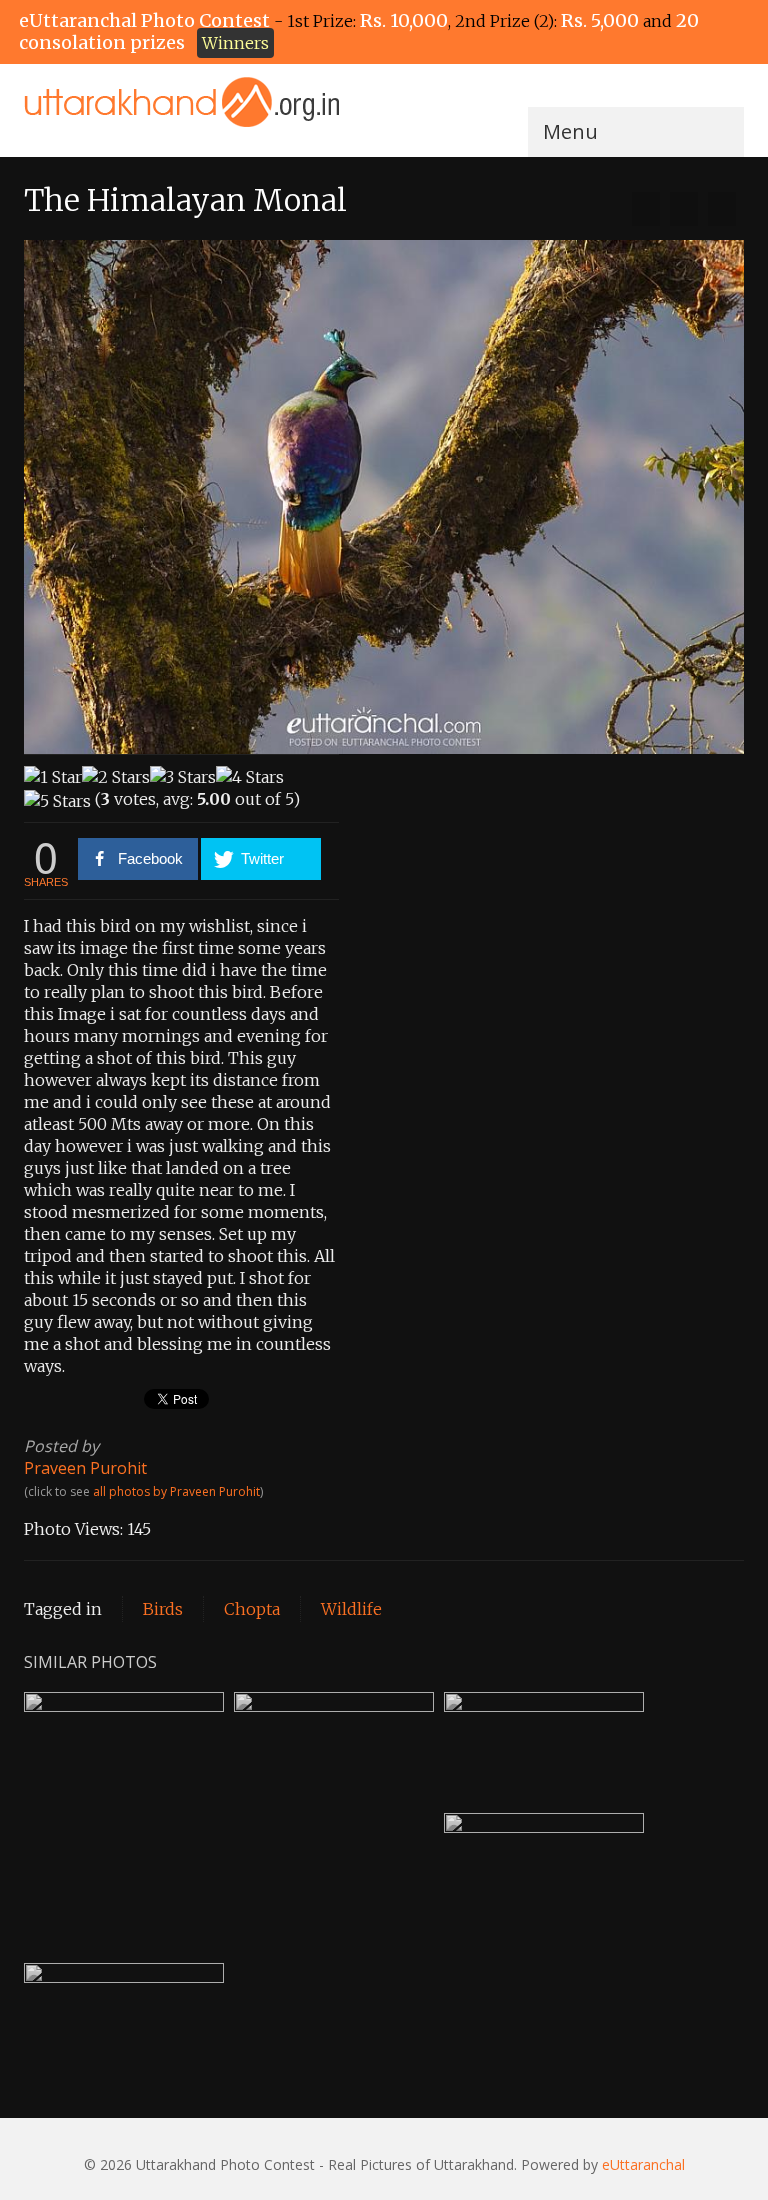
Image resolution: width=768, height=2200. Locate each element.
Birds (163, 1609)
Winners (235, 43)
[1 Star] (53, 777)
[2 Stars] (116, 777)
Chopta (252, 1609)
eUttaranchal (643, 2164)
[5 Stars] (57, 801)
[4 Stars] (250, 777)
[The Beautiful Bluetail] (722, 209)
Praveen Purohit (85, 1468)
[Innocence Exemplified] (646, 209)
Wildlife (351, 1609)
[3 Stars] (183, 777)
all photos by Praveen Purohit (176, 1491)
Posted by (61, 1446)
